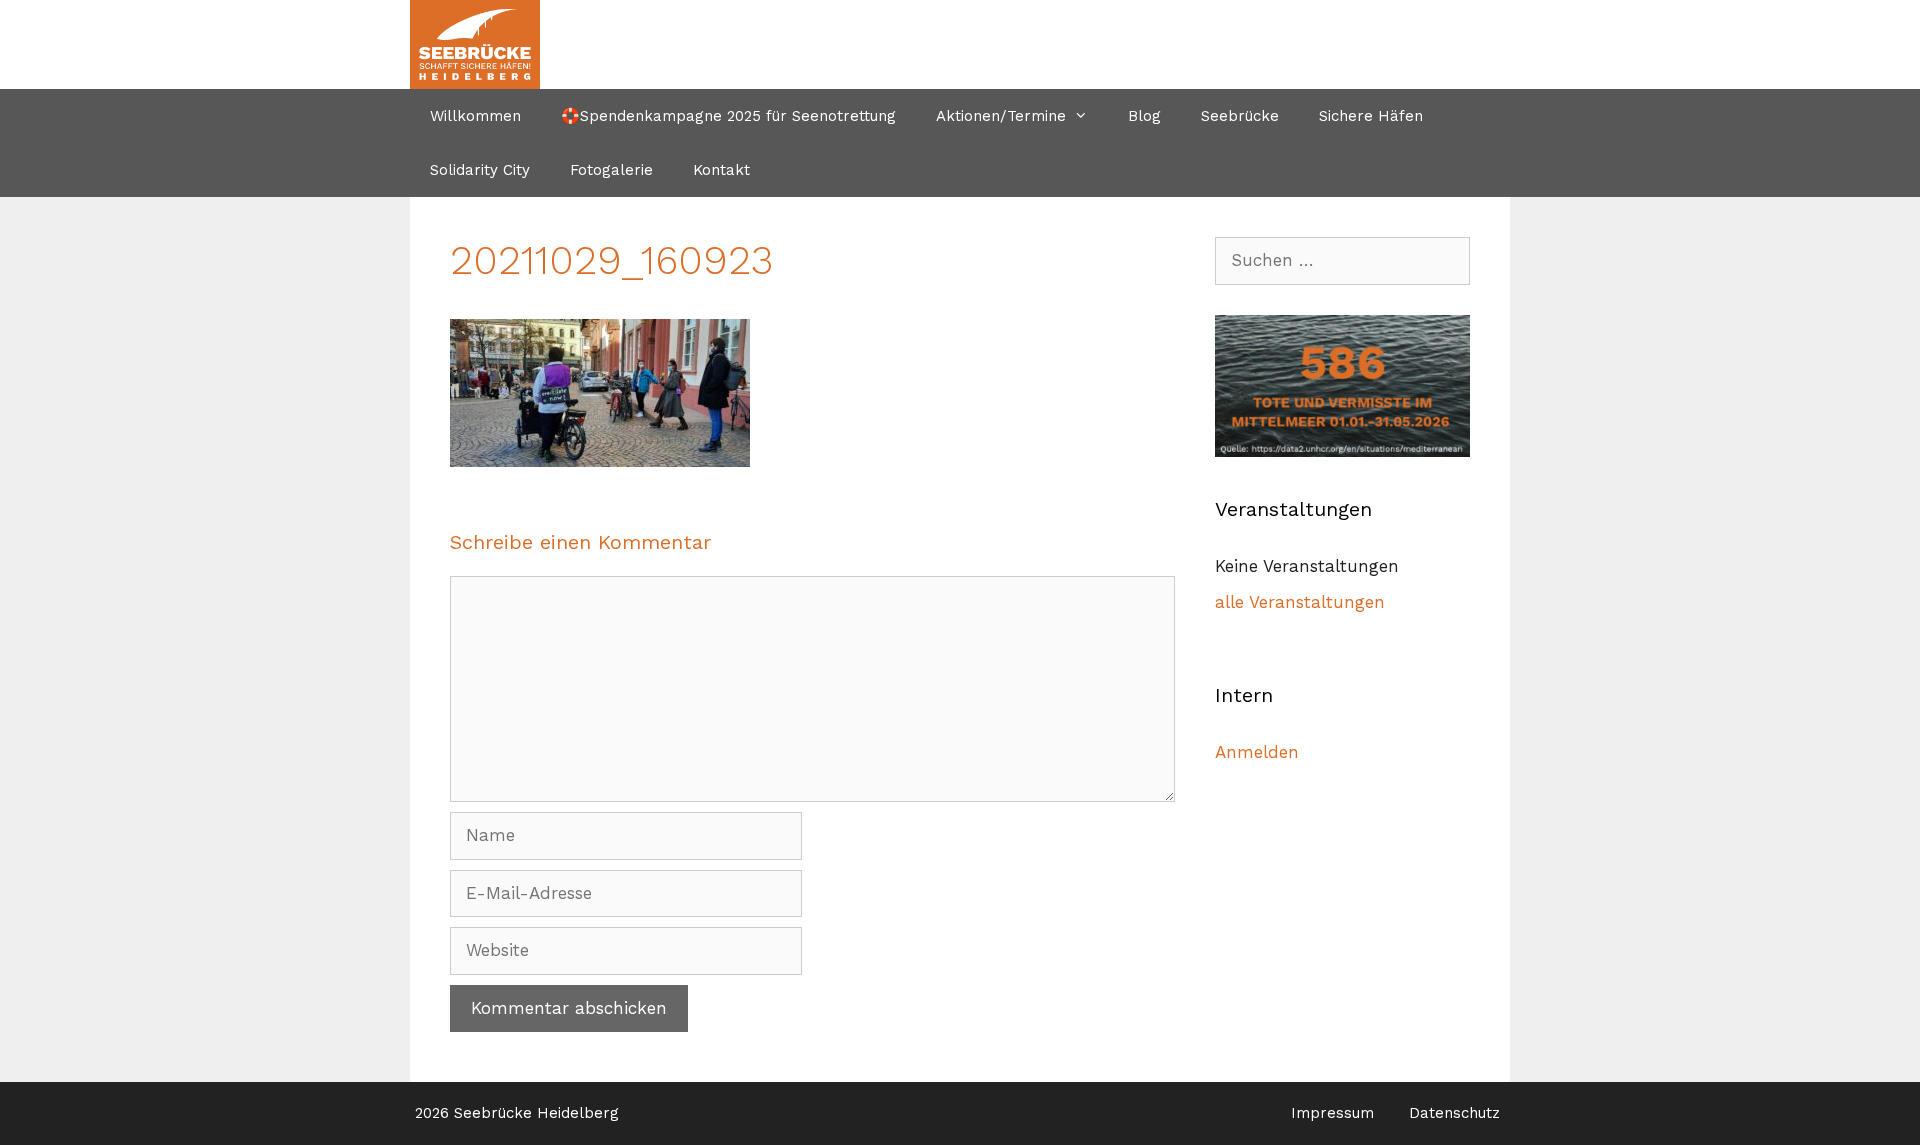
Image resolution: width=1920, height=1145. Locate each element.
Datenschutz (1454, 1113)
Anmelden (1257, 752)
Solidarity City (480, 170)
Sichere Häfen (1371, 116)
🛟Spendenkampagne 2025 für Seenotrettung (728, 116)
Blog (1144, 116)
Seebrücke (1240, 116)
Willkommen (475, 116)
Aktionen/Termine (1001, 116)
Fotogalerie (611, 170)
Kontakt (721, 170)
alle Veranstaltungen (1300, 602)
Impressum (1332, 1113)
